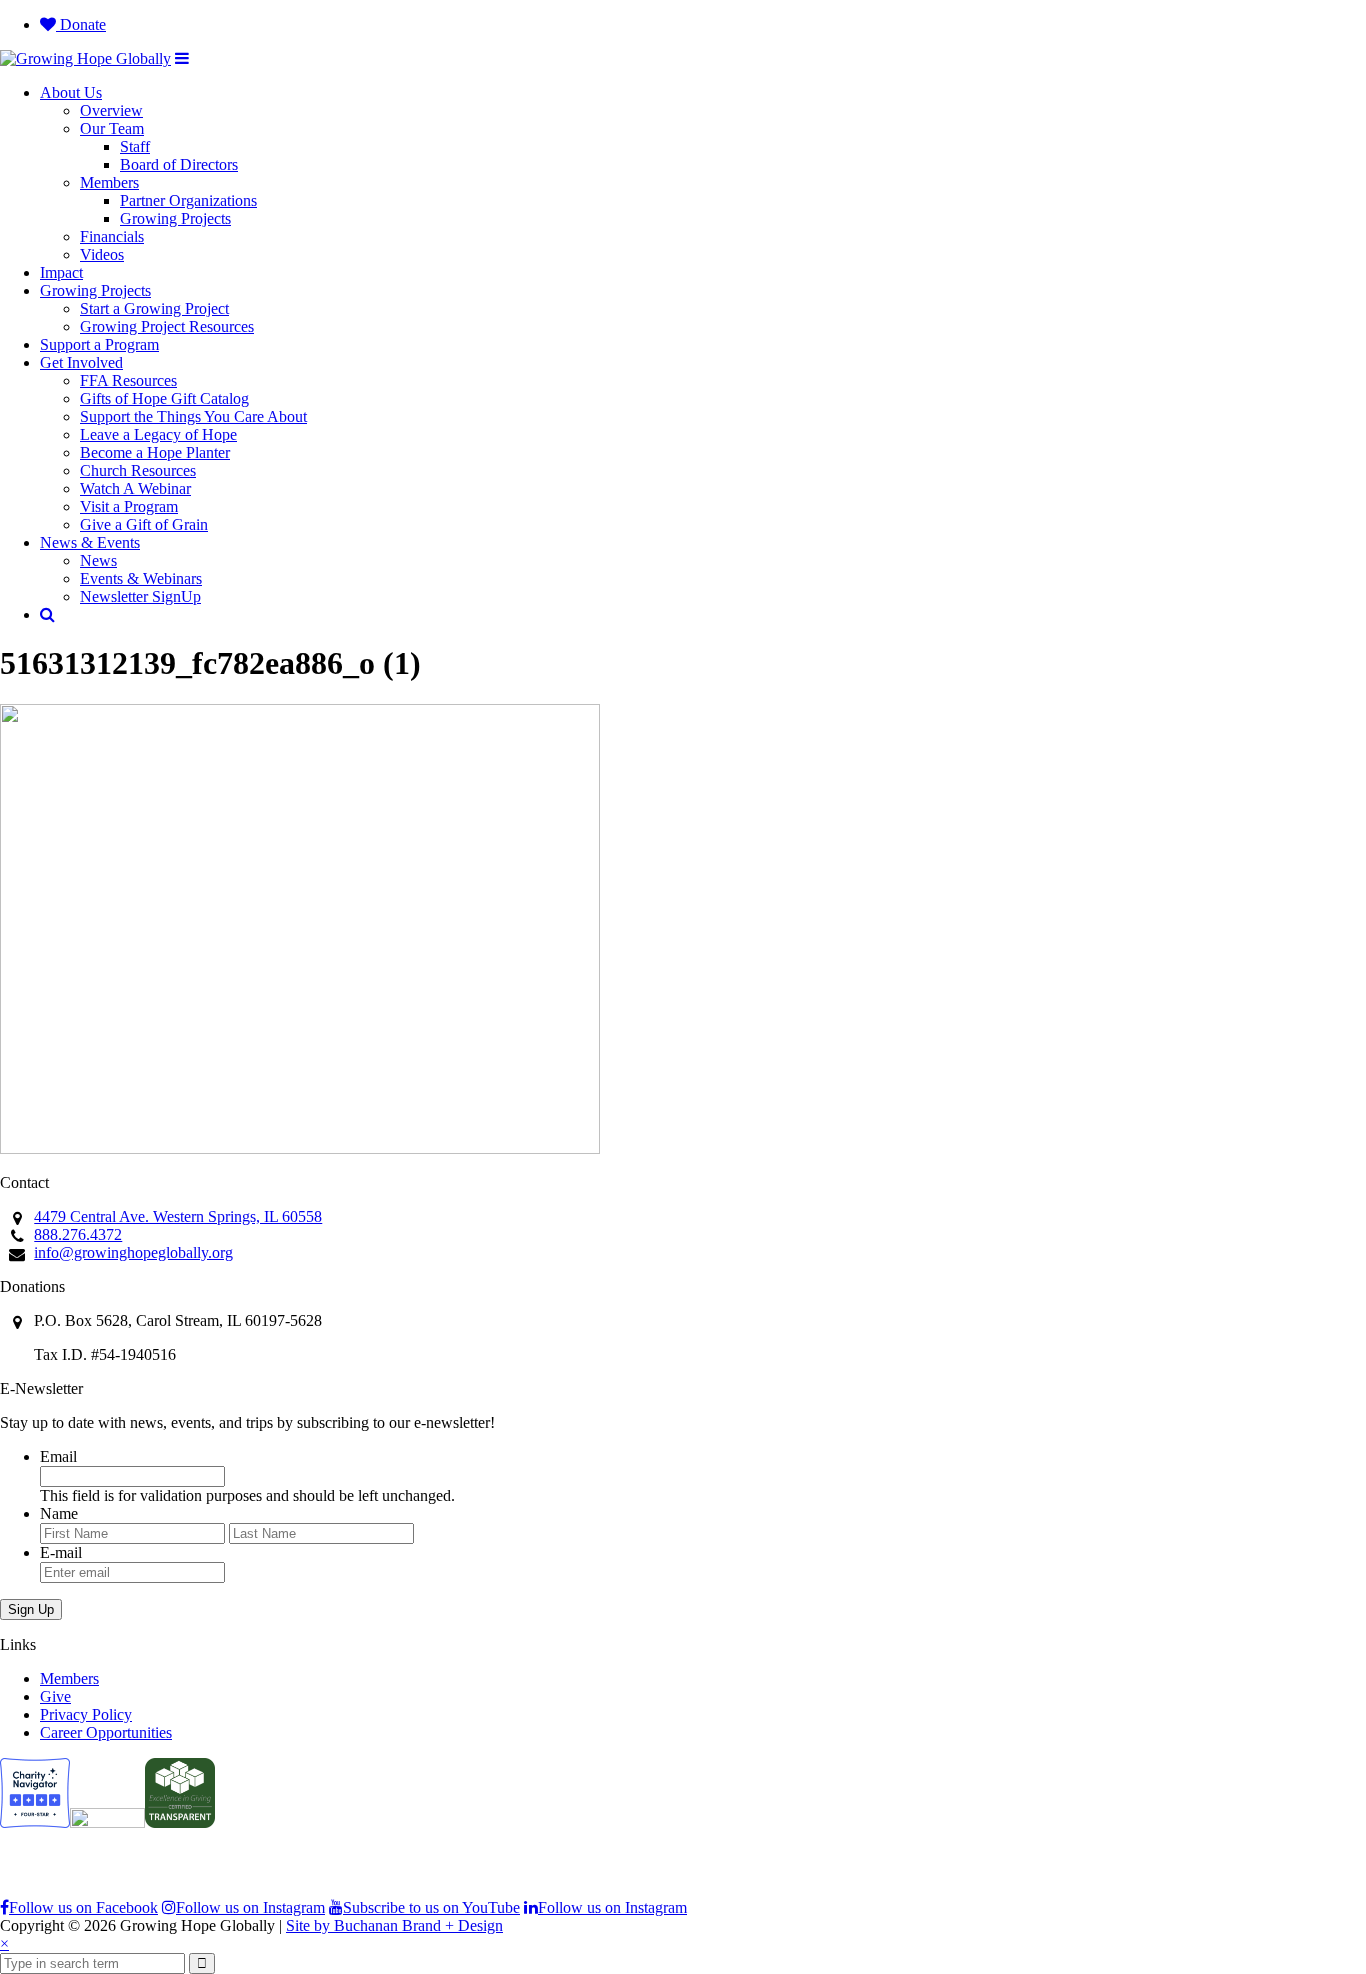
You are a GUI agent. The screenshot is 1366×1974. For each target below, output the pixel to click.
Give (55, 1696)
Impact (61, 272)
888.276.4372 (78, 1234)
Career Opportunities (106, 1732)
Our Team (112, 128)
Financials (112, 236)
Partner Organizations (188, 200)
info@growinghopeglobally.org (133, 1252)
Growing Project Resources (167, 326)
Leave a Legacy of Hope (158, 434)
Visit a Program (129, 506)
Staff (135, 146)
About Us (71, 92)
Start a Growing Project (154, 308)
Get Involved (81, 362)
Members (109, 182)
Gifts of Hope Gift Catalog (164, 398)
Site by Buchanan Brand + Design (394, 1925)
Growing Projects (175, 218)
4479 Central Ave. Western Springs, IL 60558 (178, 1216)
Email (58, 1456)
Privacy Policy (86, 1714)
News (98, 560)
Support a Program (99, 344)
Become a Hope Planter (155, 452)
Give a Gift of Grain (144, 524)
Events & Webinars (141, 578)
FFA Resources (128, 380)
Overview (111, 110)
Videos (102, 254)
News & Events (90, 542)
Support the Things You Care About (193, 416)
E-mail (61, 1552)
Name (59, 1513)
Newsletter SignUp (140, 596)
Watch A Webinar (135, 488)
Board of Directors (179, 164)
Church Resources (138, 470)
